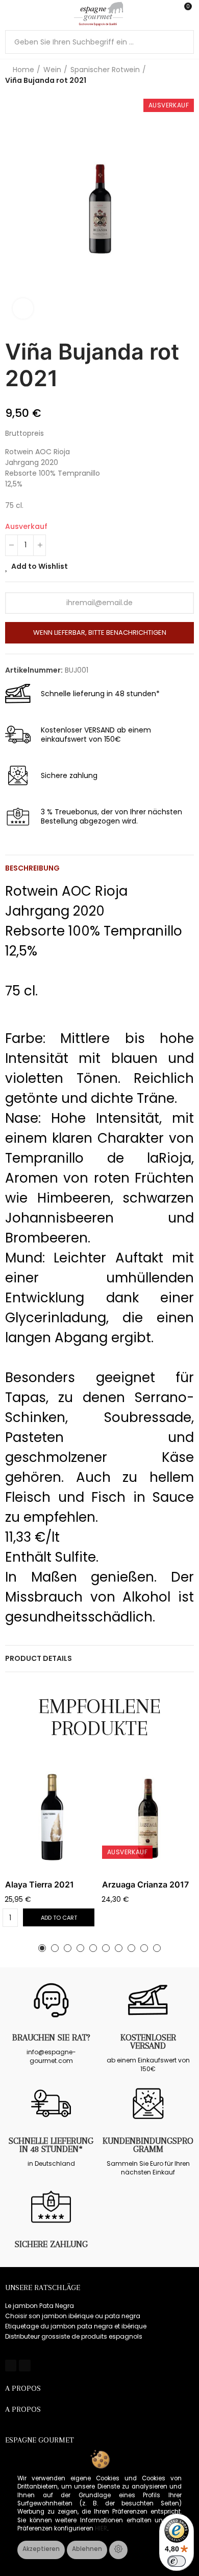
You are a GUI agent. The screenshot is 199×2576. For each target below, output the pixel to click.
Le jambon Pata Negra (40, 2306)
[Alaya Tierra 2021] (51, 1817)
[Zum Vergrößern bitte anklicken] (23, 308)
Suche (182, 42)
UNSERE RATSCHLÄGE (43, 2288)
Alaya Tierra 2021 (40, 1884)
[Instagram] (24, 2365)
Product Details (39, 1658)
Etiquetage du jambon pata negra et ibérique (76, 2326)
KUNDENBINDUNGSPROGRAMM (148, 2145)
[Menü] (10, 14)
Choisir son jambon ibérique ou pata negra (73, 2316)
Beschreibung (32, 868)
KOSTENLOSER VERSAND (148, 2041)
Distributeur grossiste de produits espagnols (74, 2336)
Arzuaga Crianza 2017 (145, 1884)
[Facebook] (11, 2365)
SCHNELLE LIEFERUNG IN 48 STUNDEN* (51, 2145)
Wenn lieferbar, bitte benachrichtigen (100, 632)
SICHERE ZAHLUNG (51, 2244)
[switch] (177, 2561)
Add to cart (59, 1918)
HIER (101, 2528)
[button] (42, 1948)
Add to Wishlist (40, 566)
